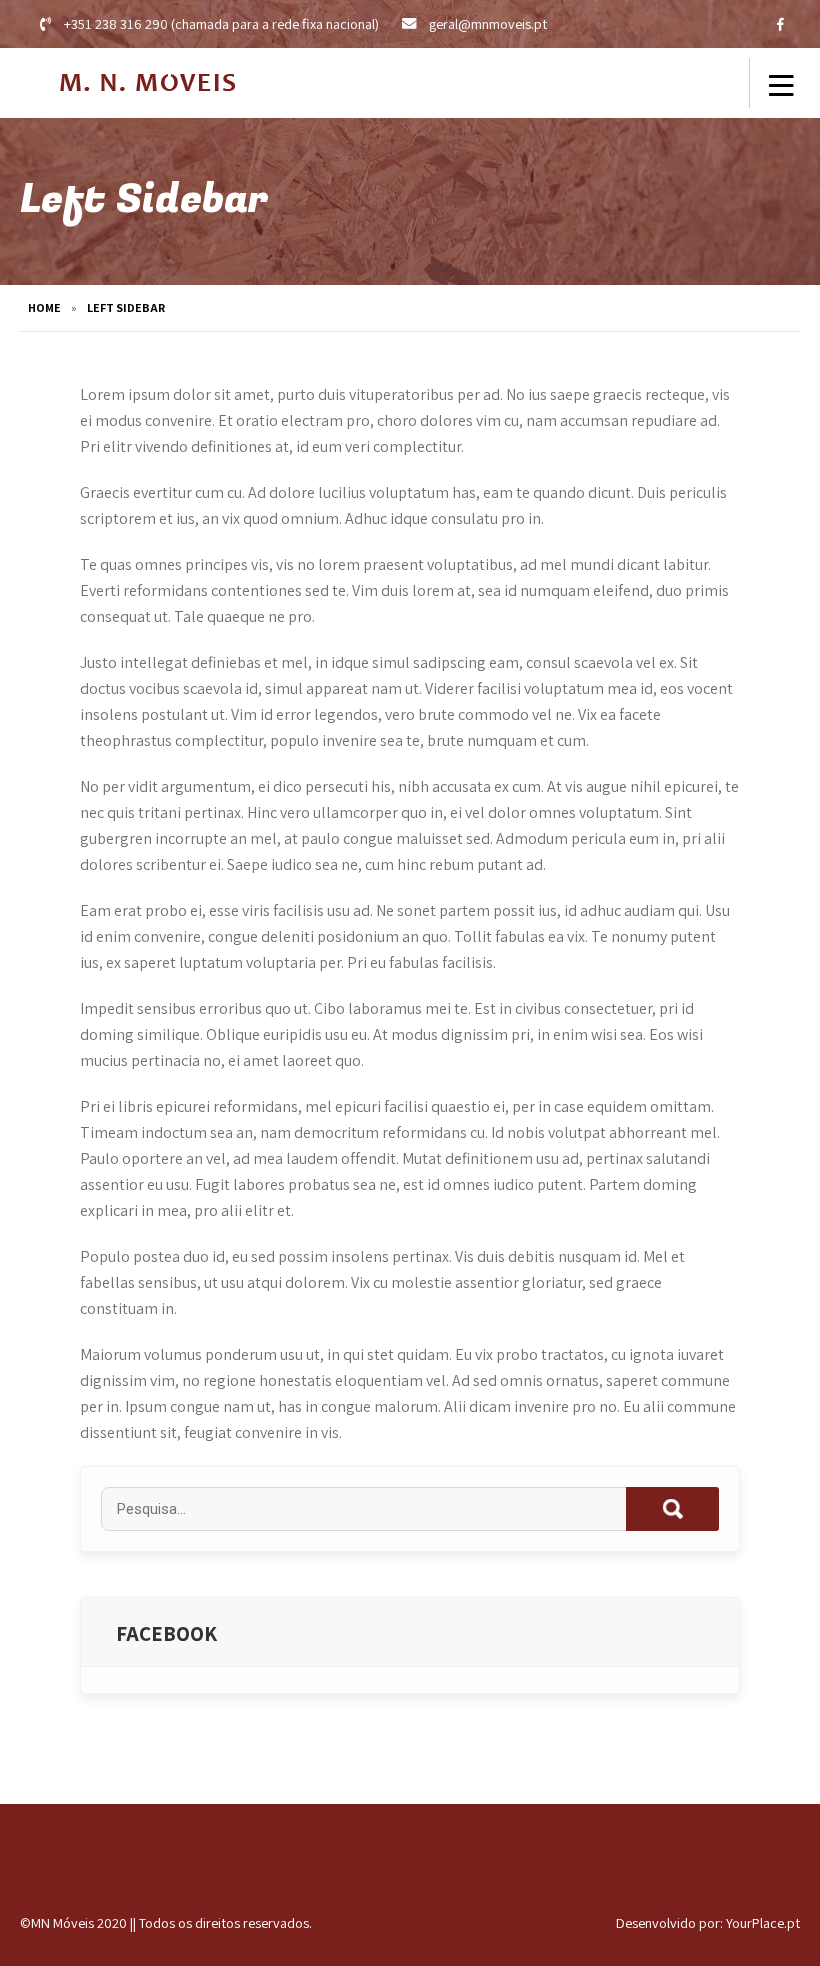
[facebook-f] (780, 25)
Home (44, 307)
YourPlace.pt (763, 1922)
